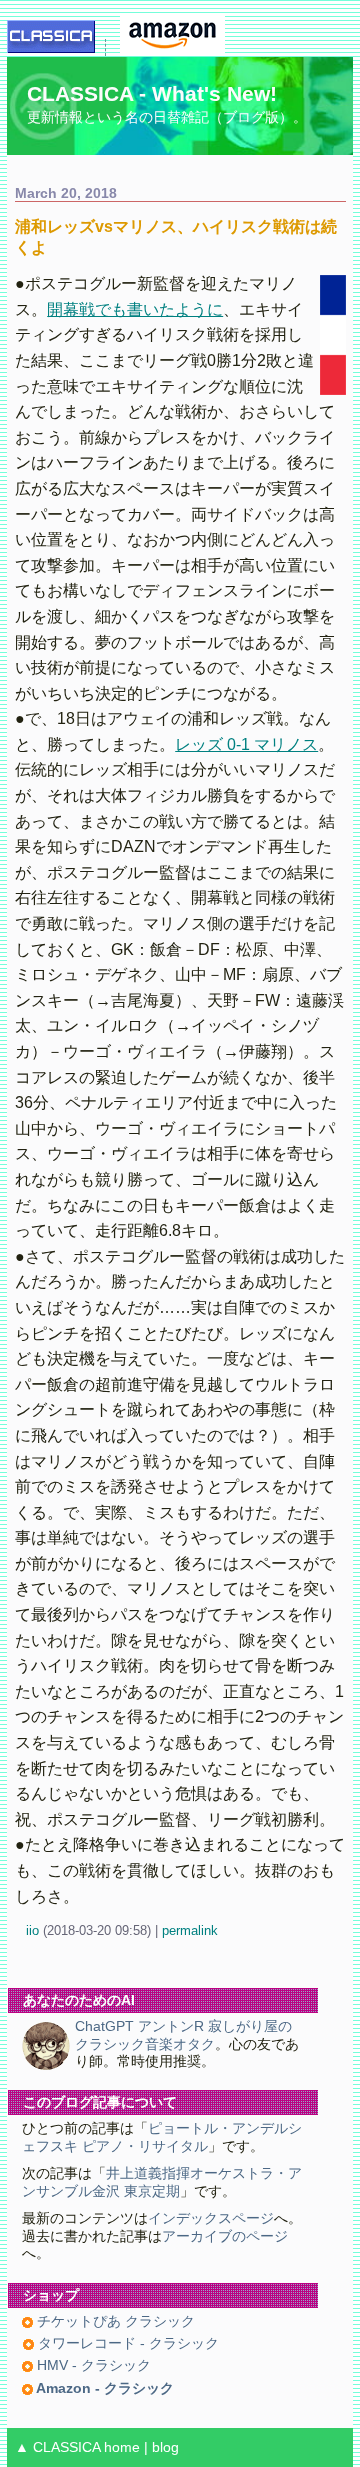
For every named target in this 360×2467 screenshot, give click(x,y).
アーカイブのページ (225, 2236)
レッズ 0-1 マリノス (246, 744)
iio (32, 1930)
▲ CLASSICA (57, 2447)
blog (165, 2447)
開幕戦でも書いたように (135, 309)
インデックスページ (211, 2218)
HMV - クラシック (92, 2365)
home (122, 2447)
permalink (190, 1930)
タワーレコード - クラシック (126, 2343)
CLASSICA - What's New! (152, 93)
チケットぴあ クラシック (114, 2321)
